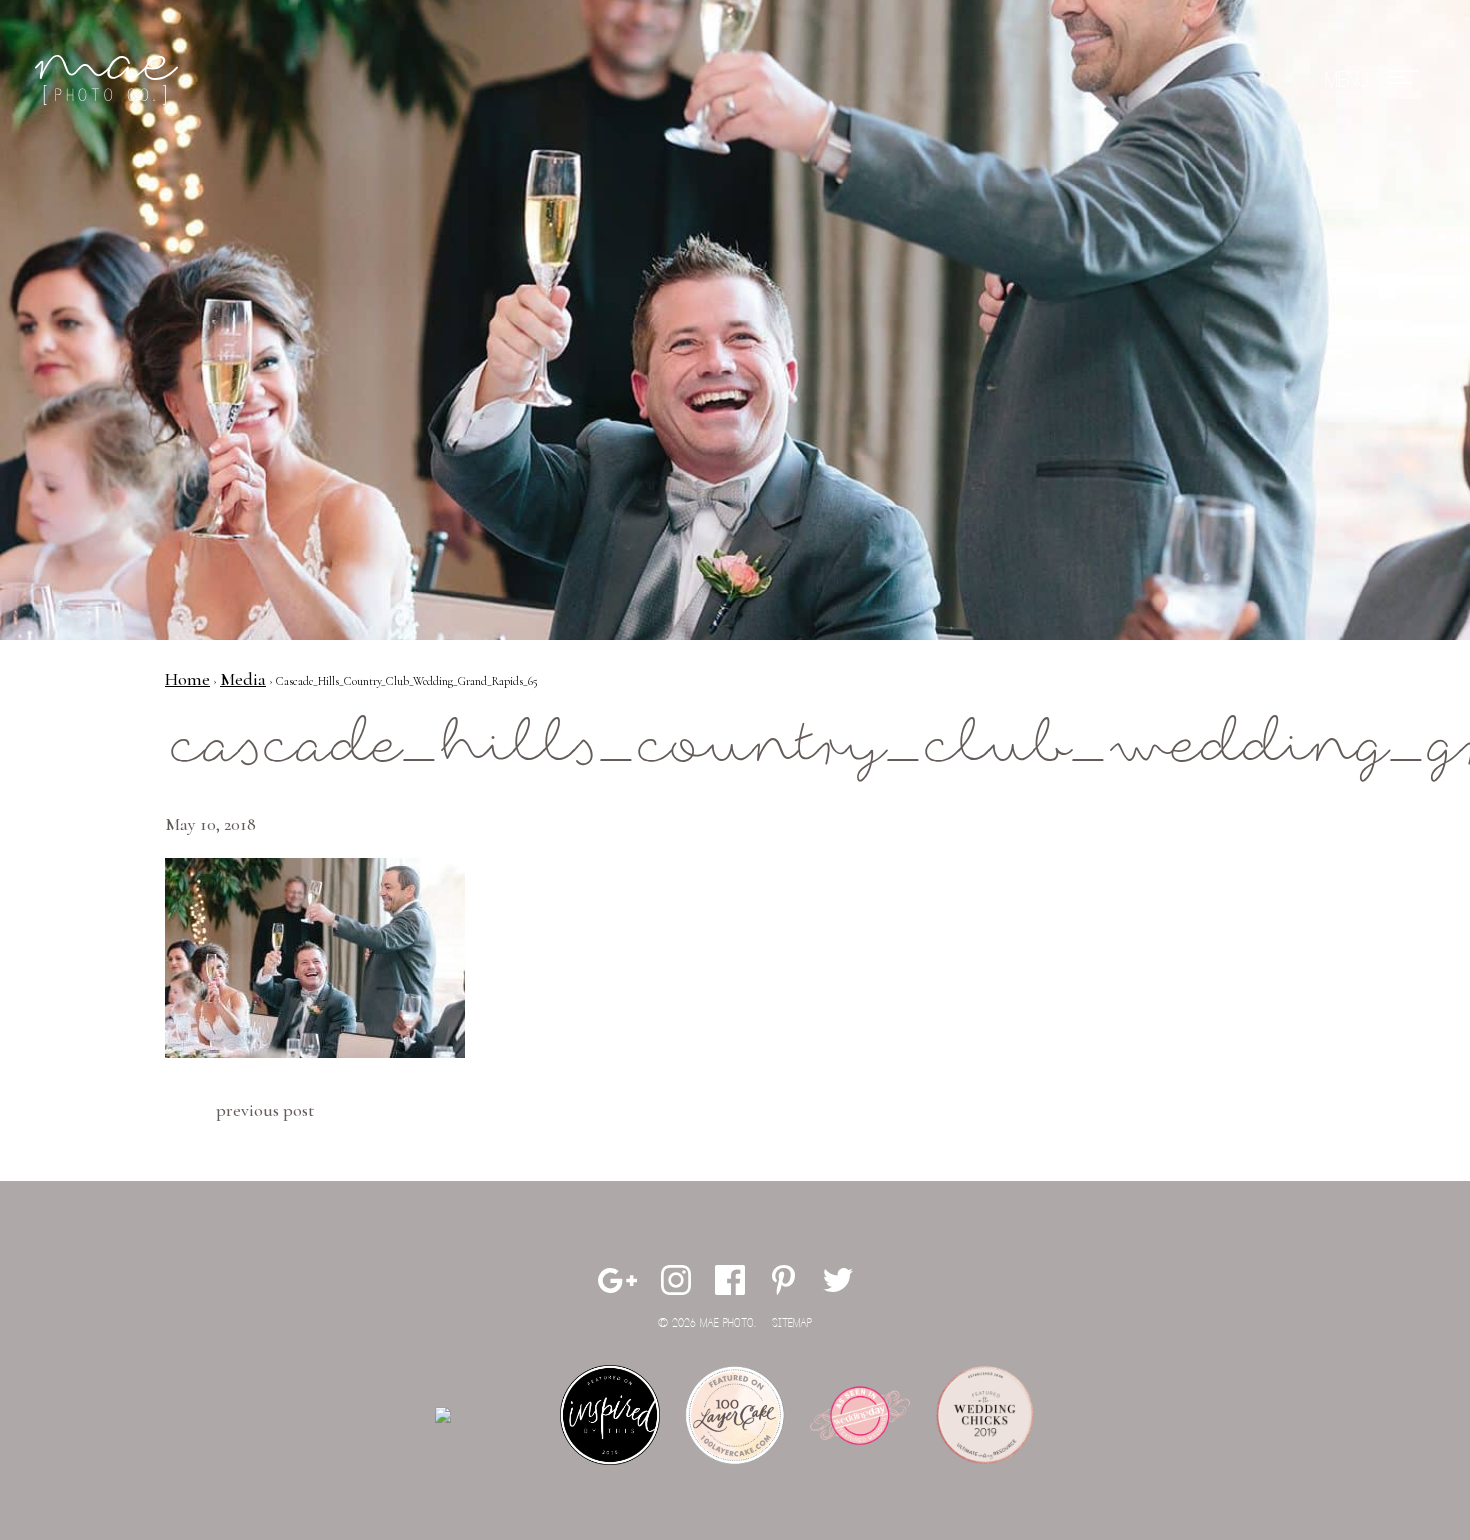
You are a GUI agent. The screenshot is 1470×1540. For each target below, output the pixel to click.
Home (187, 679)
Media (243, 679)
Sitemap (792, 1323)
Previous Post (265, 1110)
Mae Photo (110, 80)
